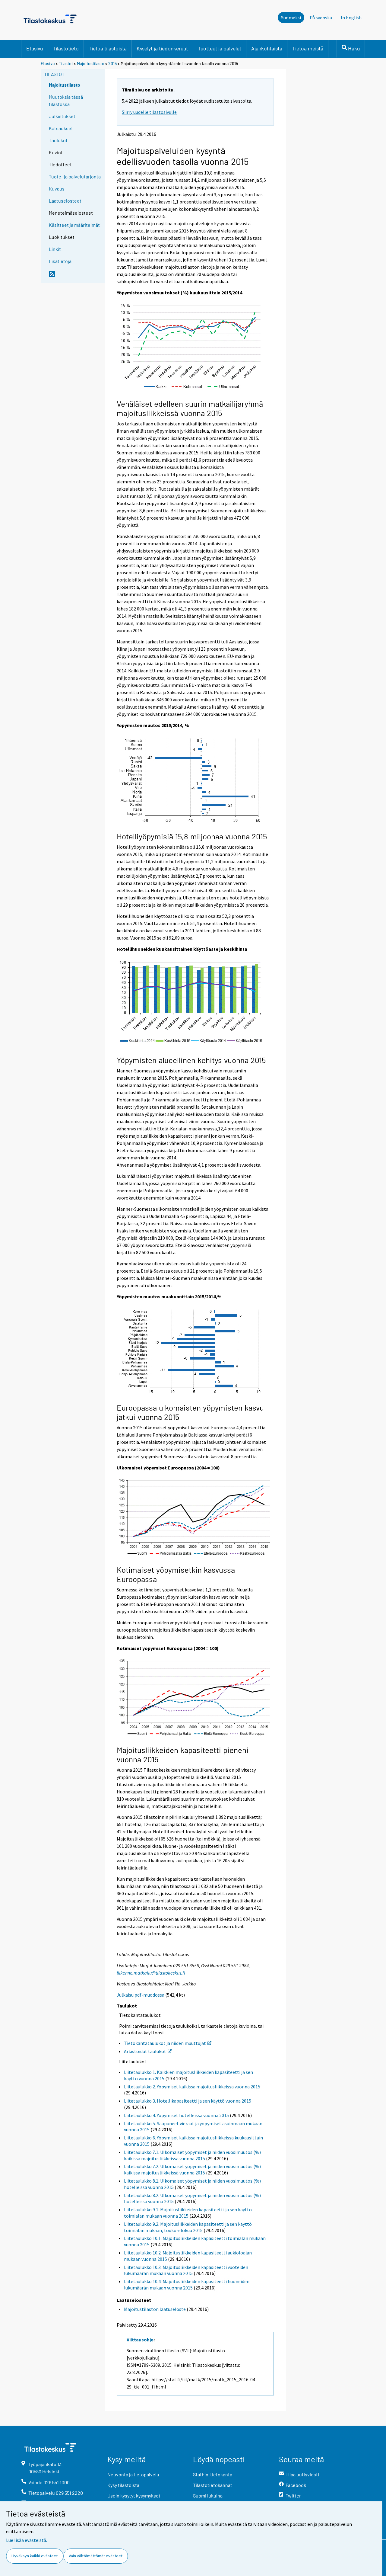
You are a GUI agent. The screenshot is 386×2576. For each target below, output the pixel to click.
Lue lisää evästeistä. (27, 2540)
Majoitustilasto (91, 64)
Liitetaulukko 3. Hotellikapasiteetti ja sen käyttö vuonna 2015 (188, 2101)
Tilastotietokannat (213, 2485)
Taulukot (58, 140)
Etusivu (35, 48)
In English (351, 18)
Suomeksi (291, 18)
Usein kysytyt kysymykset (134, 2496)
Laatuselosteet (65, 201)
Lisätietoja (60, 261)
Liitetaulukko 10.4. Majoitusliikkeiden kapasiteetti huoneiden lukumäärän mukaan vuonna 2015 (187, 2284)
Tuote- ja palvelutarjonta (75, 176)
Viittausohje (140, 2340)
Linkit (55, 249)
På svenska (321, 18)
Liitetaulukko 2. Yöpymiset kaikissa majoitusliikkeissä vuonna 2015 (192, 2087)
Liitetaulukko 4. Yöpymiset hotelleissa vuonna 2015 (176, 2115)
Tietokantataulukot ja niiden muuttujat (165, 2043)
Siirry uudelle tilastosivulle (149, 112)
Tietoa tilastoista (108, 48)
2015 (112, 64)
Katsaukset (61, 128)
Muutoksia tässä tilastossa (66, 100)
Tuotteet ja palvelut (220, 48)
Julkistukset (62, 116)
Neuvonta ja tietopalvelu (133, 2474)
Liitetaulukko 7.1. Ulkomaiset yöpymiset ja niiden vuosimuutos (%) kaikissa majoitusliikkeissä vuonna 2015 (192, 2155)
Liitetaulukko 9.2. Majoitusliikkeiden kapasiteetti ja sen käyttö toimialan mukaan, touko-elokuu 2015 (188, 2227)
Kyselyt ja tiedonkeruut (162, 48)
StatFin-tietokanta (213, 2474)
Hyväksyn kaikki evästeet (35, 2556)
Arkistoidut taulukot (145, 2051)
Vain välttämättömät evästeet (96, 2556)
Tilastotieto (66, 48)
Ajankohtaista (267, 48)
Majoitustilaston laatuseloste (155, 2309)
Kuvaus (57, 189)
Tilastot (66, 64)
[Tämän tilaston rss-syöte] (75, 277)
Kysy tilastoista (123, 2485)
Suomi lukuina (208, 2496)
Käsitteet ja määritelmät (74, 225)
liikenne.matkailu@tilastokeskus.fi (151, 1973)
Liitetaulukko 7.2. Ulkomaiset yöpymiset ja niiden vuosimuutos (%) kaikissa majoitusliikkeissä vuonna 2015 (192, 2169)
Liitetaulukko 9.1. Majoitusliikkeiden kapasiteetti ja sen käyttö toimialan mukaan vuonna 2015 (188, 2213)
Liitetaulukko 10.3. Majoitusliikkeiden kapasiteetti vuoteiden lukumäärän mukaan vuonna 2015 (186, 2270)
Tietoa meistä (308, 48)
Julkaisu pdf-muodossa (141, 1995)
